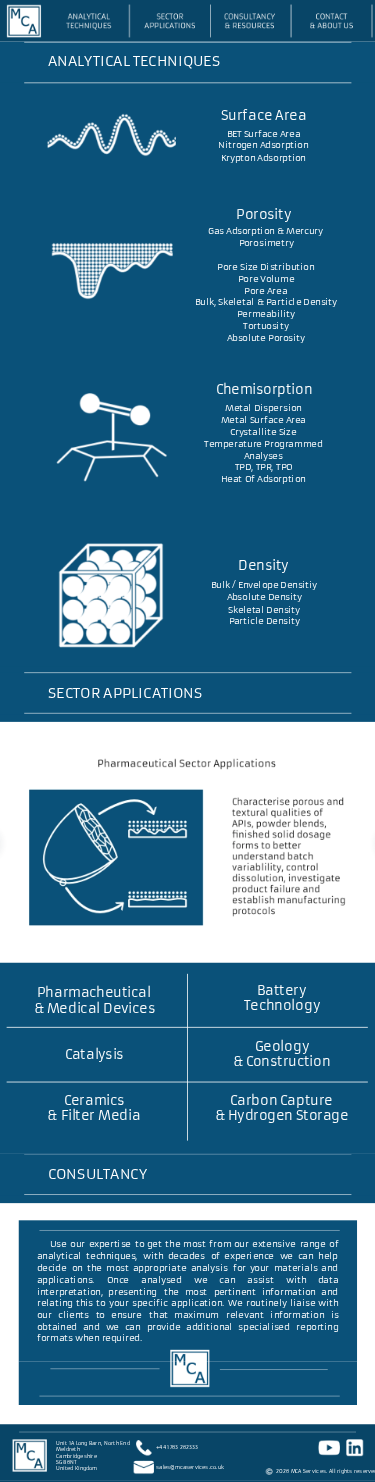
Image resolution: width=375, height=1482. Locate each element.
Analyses (263, 455)
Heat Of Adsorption (263, 478)
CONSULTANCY (98, 1174)
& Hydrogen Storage (282, 1116)
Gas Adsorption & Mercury (266, 231)
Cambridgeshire (76, 1456)
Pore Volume (266, 278)
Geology (282, 1047)
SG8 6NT (66, 1462)
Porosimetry (266, 243)
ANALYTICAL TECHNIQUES (134, 62)
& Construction (282, 1062)
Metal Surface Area (263, 419)
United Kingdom (76, 1469)
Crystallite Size (263, 431)
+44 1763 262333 (177, 1448)
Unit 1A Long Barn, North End (92, 1443)
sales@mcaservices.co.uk (190, 1467)
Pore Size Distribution (265, 266)
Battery (281, 990)
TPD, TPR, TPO (264, 467)
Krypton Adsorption (263, 157)
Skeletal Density (264, 609)
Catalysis (94, 1054)
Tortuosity (265, 326)
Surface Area (263, 116)
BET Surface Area (263, 133)
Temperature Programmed (264, 443)
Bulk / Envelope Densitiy (264, 585)
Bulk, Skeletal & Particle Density (266, 302)
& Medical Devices (94, 1008)
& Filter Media (93, 1116)
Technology (282, 1006)
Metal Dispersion (263, 408)
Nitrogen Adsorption (263, 145)
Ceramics (94, 1100)
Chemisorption (264, 390)
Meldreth (67, 1449)
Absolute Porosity (266, 337)
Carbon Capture (281, 1100)
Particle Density (264, 620)
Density (263, 565)
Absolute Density (264, 597)
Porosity (263, 215)
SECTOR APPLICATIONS (125, 693)
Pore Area (265, 290)
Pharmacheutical (94, 993)
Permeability (266, 314)
